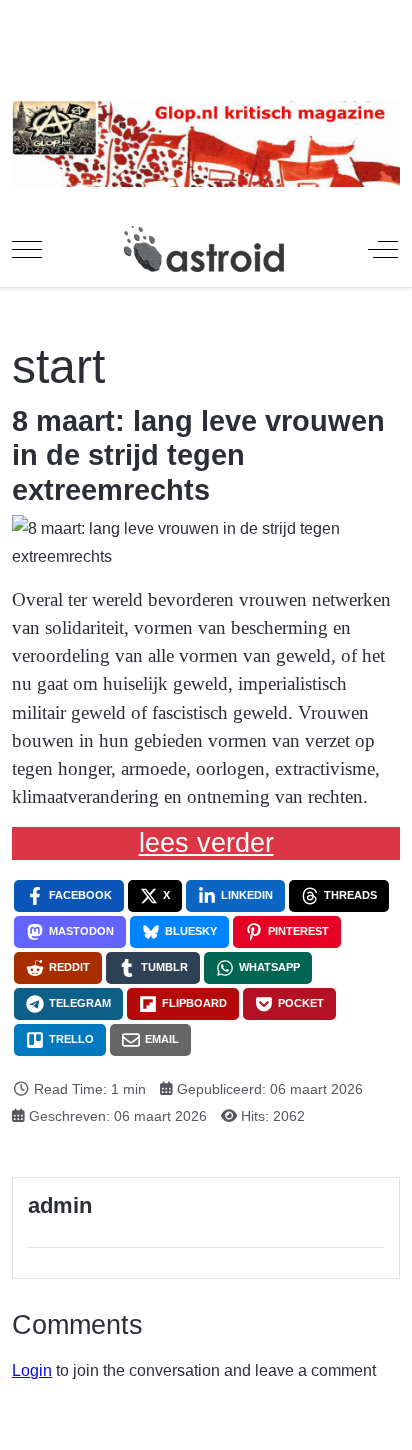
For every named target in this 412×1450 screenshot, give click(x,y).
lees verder (206, 842)
